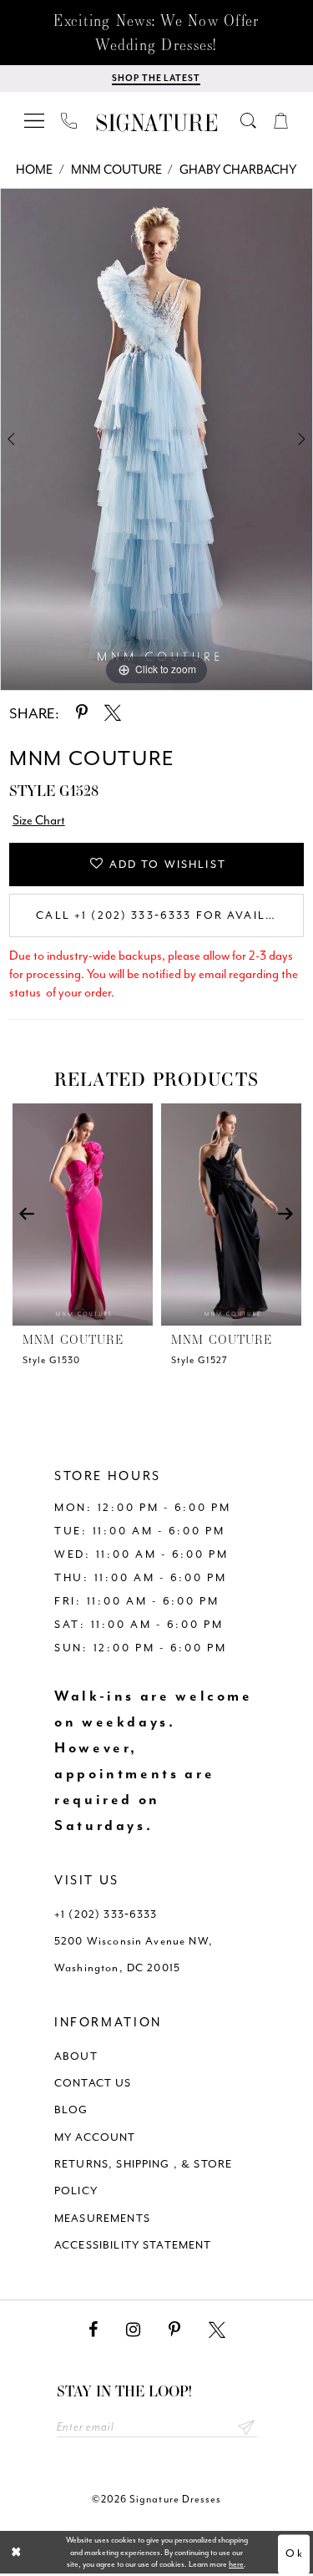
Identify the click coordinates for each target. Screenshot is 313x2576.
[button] (35, 120)
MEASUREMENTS (102, 2218)
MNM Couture (116, 170)
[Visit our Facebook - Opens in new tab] (93, 2330)
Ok (294, 2554)
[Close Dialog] (17, 2553)
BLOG (71, 2109)
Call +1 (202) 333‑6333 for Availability (170, 915)
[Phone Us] (69, 120)
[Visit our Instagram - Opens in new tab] (133, 2330)
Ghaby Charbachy (238, 170)
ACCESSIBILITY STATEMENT (133, 2245)
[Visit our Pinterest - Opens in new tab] (174, 2330)
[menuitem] (35, 120)
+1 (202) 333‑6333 (106, 1914)
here (236, 2564)
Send (247, 2427)
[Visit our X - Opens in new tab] (217, 2330)
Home (34, 170)
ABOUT (76, 2056)
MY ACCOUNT (95, 2137)
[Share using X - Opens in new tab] (113, 713)
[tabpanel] (156, 439)
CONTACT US (93, 2083)
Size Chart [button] (39, 821)
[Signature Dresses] (157, 123)
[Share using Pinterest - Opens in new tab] (82, 713)
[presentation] (83, 1214)
